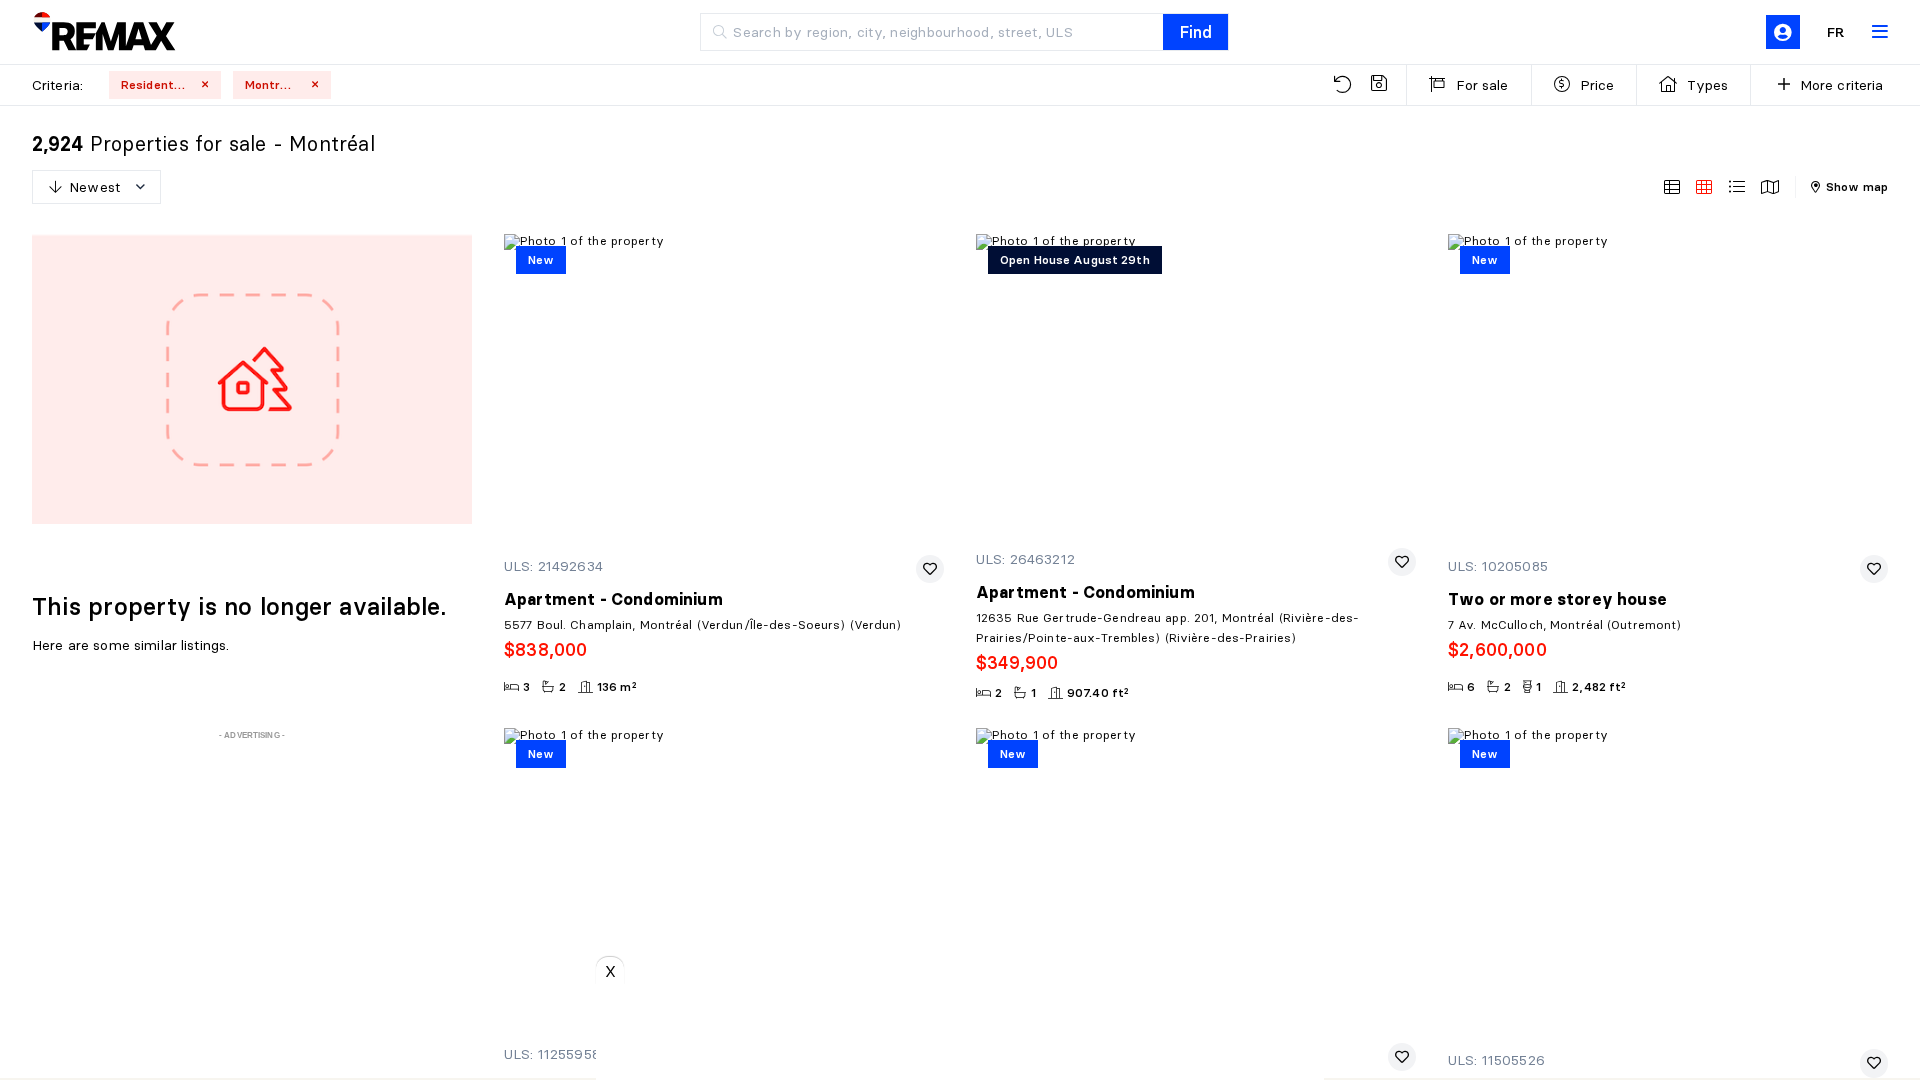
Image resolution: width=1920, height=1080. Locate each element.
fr (1836, 32)
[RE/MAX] (104, 32)
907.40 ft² (1098, 692)
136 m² (617, 686)
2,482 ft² (1599, 686)
